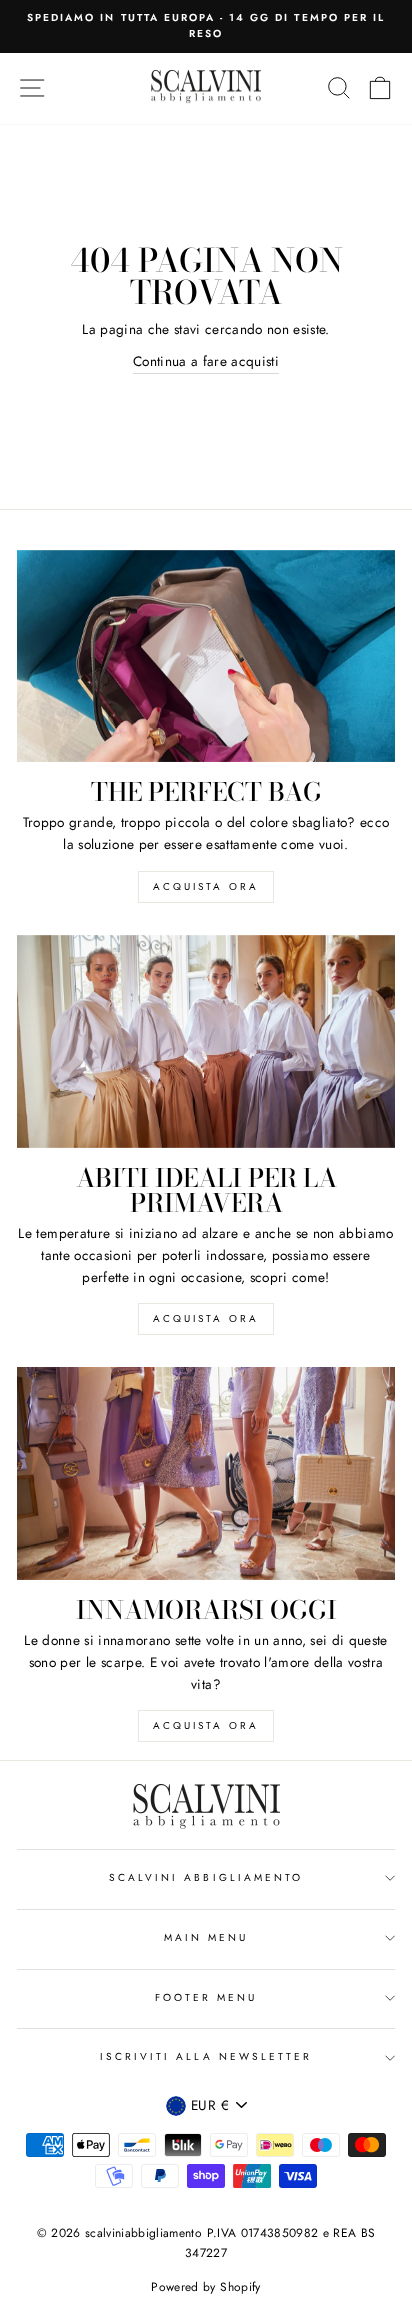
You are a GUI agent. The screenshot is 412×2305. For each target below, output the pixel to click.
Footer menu (206, 1997)
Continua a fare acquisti (206, 361)
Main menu (206, 1937)
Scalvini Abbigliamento (206, 1877)
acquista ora (206, 886)
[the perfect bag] (206, 656)
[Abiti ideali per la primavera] (206, 1041)
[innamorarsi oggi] (206, 1473)
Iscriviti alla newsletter (206, 2056)
